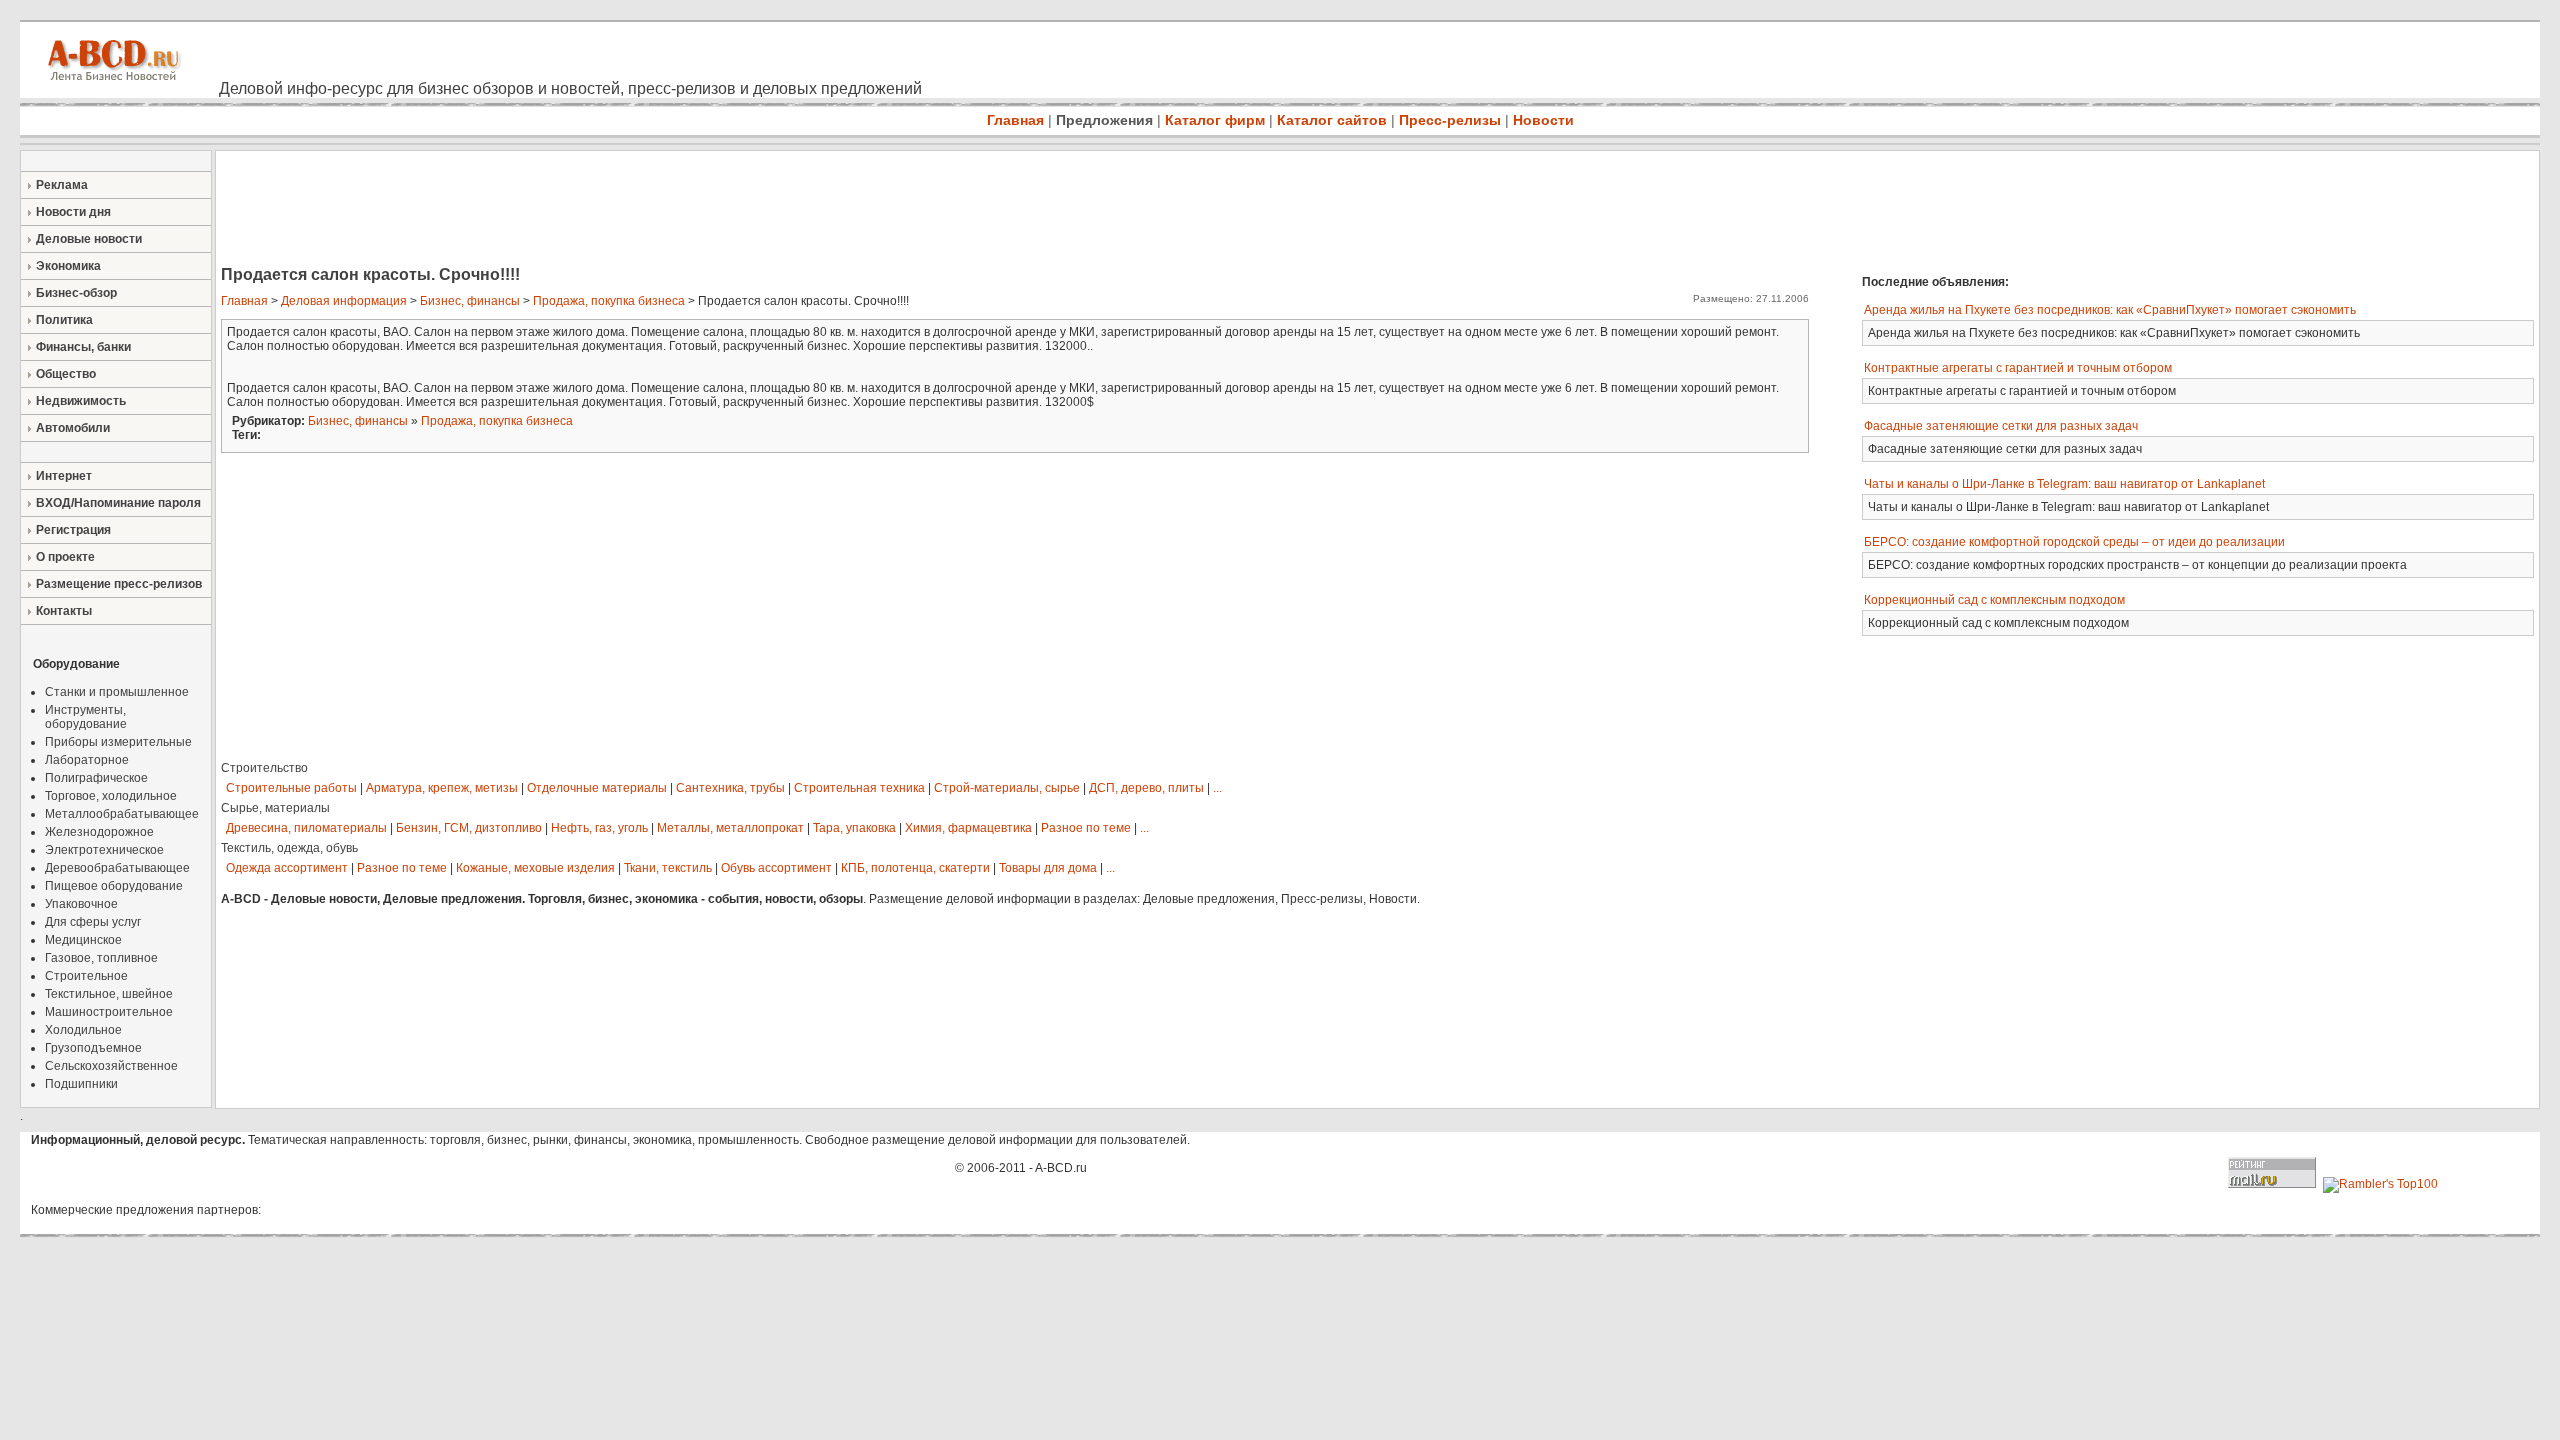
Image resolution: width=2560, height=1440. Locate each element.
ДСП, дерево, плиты (1146, 788)
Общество (66, 374)
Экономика (68, 266)
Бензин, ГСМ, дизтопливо (469, 828)
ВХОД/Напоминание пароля (118, 503)
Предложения (1104, 120)
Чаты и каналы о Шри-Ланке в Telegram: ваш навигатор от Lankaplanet (2064, 484)
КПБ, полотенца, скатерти (915, 868)
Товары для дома (1048, 868)
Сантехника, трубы (730, 788)
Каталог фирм (1215, 120)
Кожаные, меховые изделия (535, 868)
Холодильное (83, 1030)
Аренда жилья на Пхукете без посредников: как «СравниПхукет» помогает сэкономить (2110, 310)
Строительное (86, 976)
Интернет (64, 476)
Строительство (264, 768)
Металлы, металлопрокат (730, 828)
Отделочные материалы (597, 788)
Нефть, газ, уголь (599, 828)
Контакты (64, 611)
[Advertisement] (580, 210)
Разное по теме (1086, 828)
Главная (1015, 120)
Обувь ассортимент (776, 868)
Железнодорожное (99, 832)
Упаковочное (81, 904)
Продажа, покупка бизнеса (609, 301)
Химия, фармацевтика (968, 828)
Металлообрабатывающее (122, 814)
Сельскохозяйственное (111, 1066)
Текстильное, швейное (109, 994)
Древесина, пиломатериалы (306, 828)
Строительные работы (291, 788)
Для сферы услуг (93, 922)
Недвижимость (81, 401)
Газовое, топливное (101, 958)
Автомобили (73, 428)
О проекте (65, 557)
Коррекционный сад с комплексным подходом (1994, 600)
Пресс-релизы (1450, 120)
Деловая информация (344, 301)
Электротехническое (104, 850)
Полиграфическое (96, 778)
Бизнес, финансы (470, 301)
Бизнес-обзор (76, 293)
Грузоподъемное (93, 1048)
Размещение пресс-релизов (119, 584)
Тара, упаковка (854, 828)
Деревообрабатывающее (117, 868)
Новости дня (73, 212)
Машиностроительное (109, 1012)
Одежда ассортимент (287, 868)
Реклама (62, 185)
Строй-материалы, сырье (1007, 788)
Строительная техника (859, 788)
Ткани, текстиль (668, 868)
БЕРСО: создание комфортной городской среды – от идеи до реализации (2074, 542)
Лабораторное (87, 760)
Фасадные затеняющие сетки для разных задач (2001, 426)
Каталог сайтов (1332, 120)
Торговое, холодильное (111, 796)
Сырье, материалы (275, 808)
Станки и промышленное (117, 692)
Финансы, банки (83, 347)
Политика (64, 320)
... (1217, 788)
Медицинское (83, 940)
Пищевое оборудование (114, 886)
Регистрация (73, 530)
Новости (1543, 120)
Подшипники (81, 1084)
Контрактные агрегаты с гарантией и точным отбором (2018, 368)
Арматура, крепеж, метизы (442, 788)
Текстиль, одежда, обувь (289, 848)
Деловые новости (89, 239)
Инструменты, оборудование (86, 717)
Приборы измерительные (118, 742)
